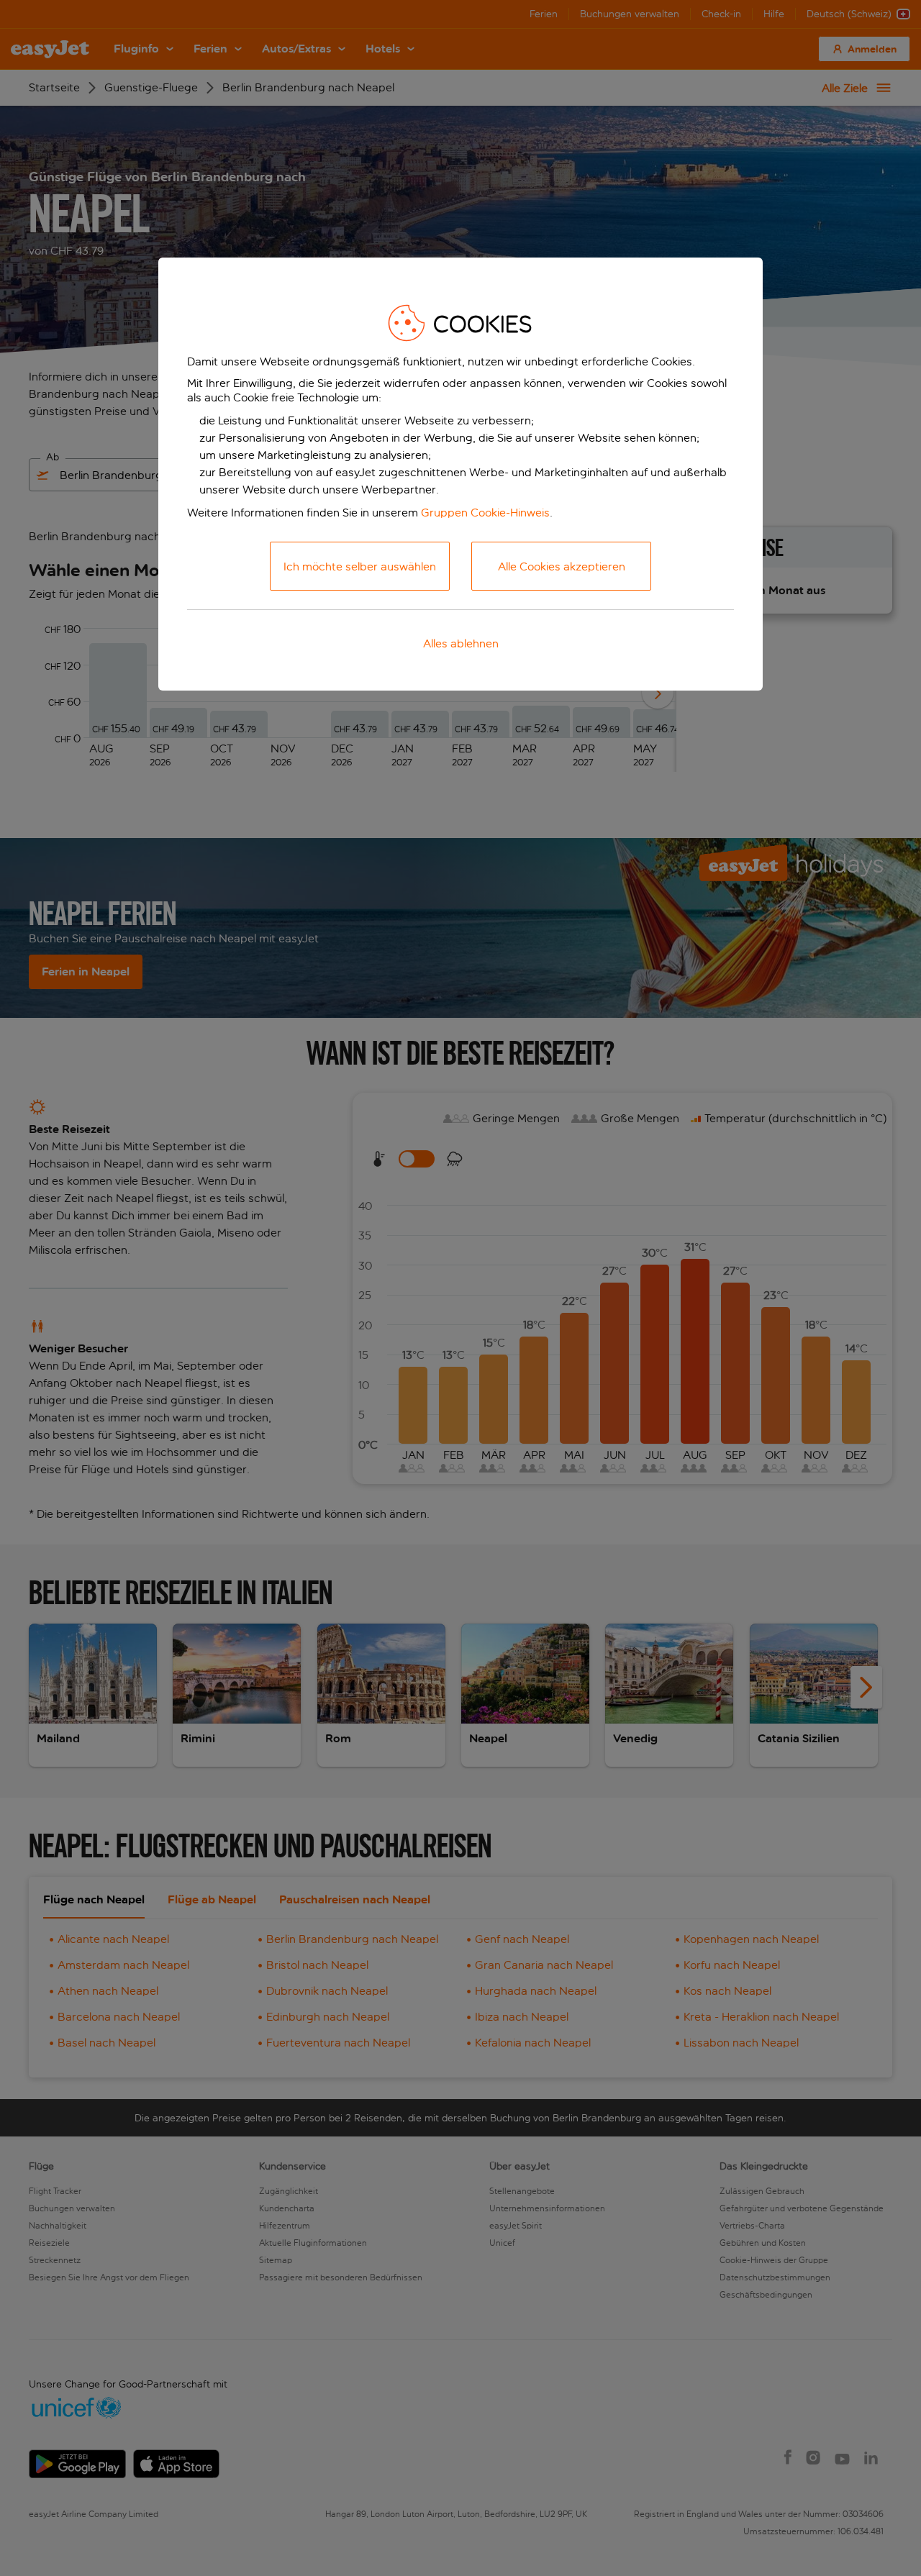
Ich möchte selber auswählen (360, 566)
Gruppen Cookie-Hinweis (485, 513)
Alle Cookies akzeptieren (562, 566)
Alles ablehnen (461, 643)
